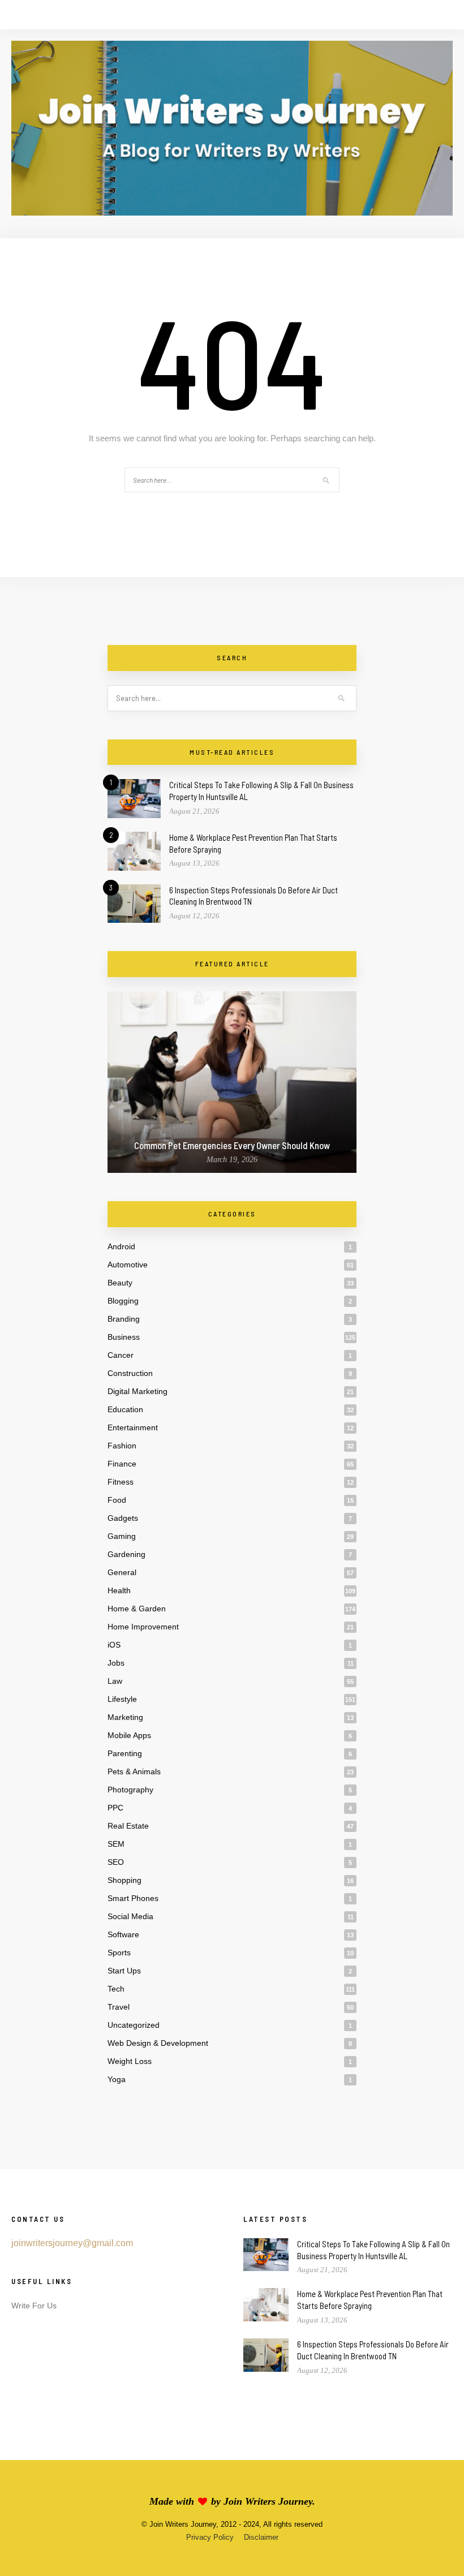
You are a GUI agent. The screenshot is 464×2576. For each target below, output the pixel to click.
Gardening (126, 1554)
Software (123, 1934)
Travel (119, 2007)
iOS (114, 1645)
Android (121, 1246)
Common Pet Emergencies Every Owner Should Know (232, 1145)
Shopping (124, 1880)
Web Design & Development (158, 2043)
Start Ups (124, 1971)
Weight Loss (130, 2061)
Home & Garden (137, 1609)
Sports (119, 1953)
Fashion (122, 1446)
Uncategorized (134, 2025)
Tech (116, 1989)
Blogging (123, 1301)
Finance (122, 1464)
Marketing (125, 1717)
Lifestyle (122, 1699)
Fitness (121, 1482)
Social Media (130, 1916)
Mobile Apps (129, 1735)
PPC (115, 1808)
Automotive (128, 1265)
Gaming (122, 1536)
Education (125, 1409)
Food (117, 1500)
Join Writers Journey (268, 2501)
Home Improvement (143, 1627)
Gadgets (123, 1518)
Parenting (125, 1753)
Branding (124, 1319)
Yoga (117, 2079)
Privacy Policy (210, 2537)
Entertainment (133, 1427)
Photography (130, 1790)
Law (115, 1681)
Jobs (116, 1663)
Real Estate (128, 1826)
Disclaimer (261, 2537)
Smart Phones (133, 1898)
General (122, 1572)
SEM (116, 1844)
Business (124, 1337)
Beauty (120, 1283)
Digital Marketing (138, 1391)
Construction (130, 1373)
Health (119, 1590)
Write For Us (34, 2306)
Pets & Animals (134, 1771)
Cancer (121, 1355)
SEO (116, 1862)
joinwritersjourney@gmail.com (72, 2243)
